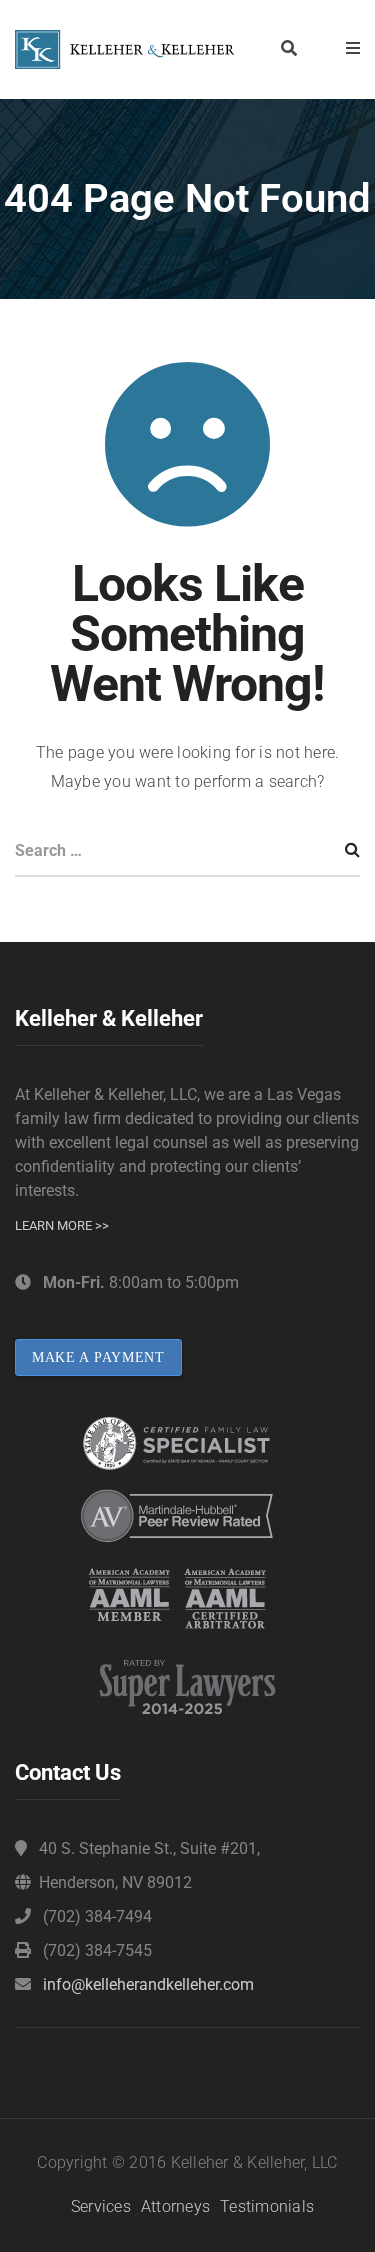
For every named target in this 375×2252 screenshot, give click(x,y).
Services (101, 2206)
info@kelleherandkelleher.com (148, 1984)
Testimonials (267, 2206)
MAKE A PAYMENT (98, 1357)
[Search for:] (187, 852)
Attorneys (175, 2206)
